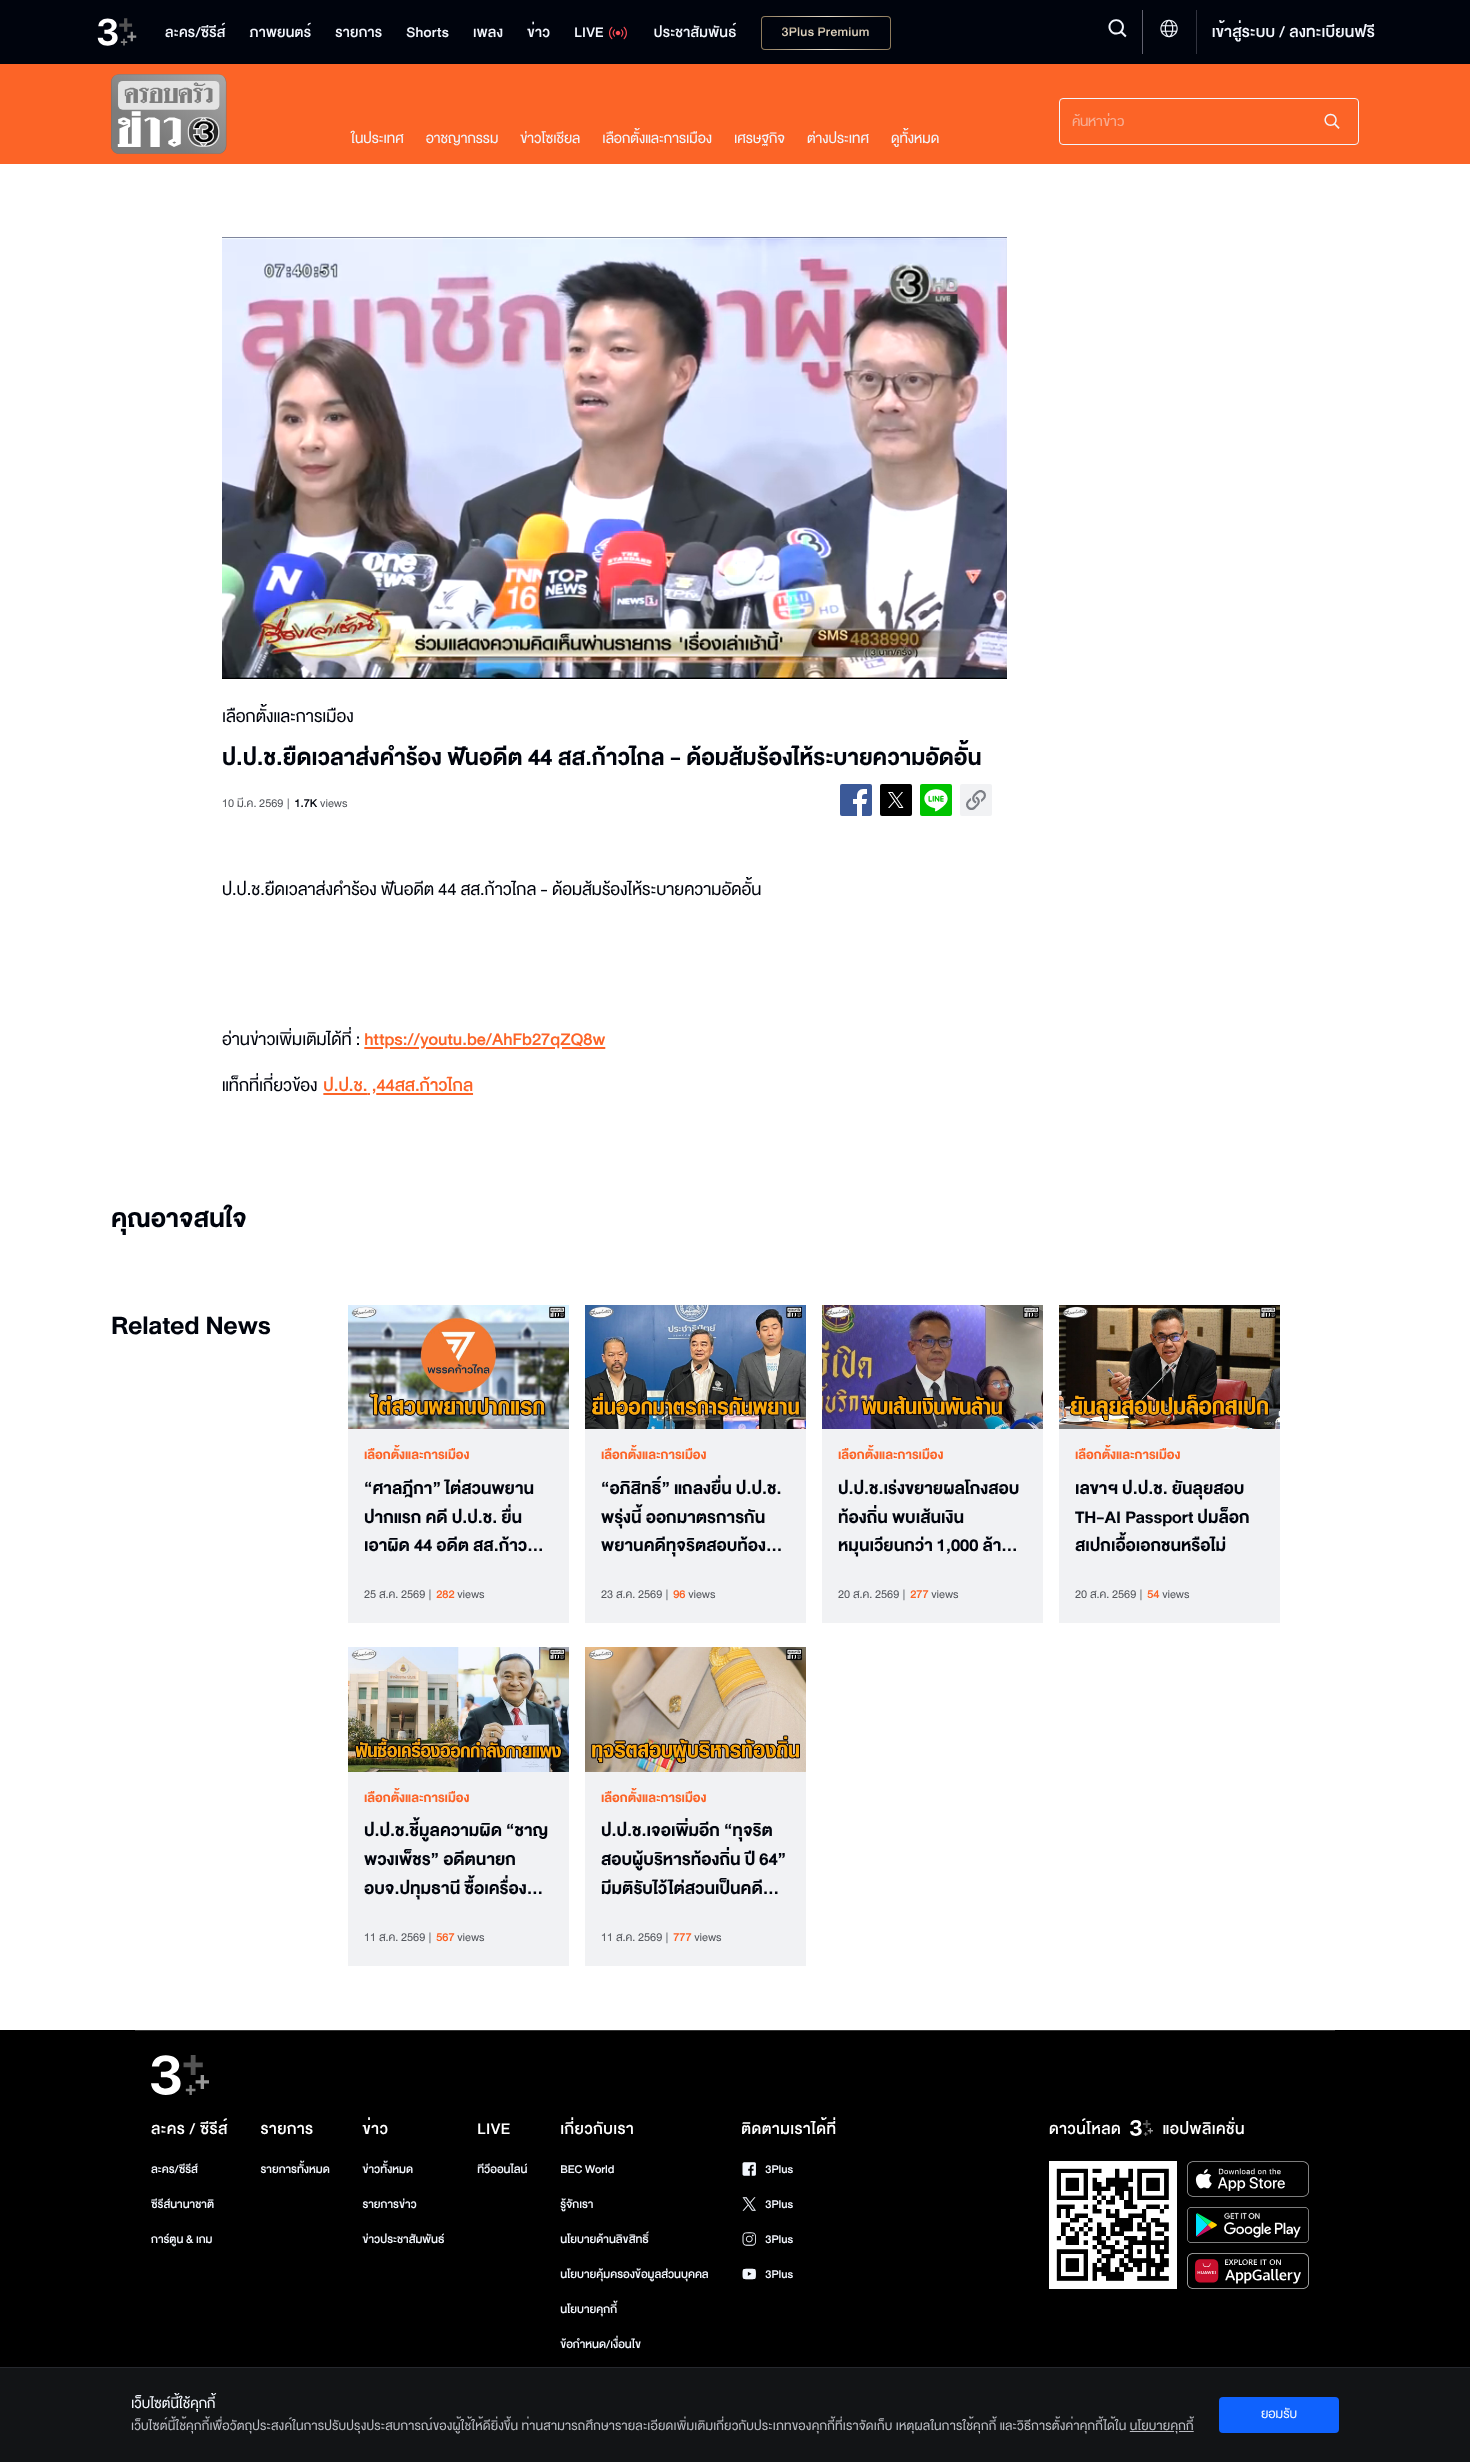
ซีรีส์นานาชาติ (182, 2204)
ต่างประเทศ (838, 138)
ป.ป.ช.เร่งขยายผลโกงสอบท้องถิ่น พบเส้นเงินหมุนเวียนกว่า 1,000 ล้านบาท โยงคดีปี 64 (928, 1518)
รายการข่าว (389, 2204)
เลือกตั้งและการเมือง (657, 138)
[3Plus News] (211, 118)
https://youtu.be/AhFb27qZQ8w (484, 1040)
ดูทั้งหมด (915, 138)
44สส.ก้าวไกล (424, 1086)
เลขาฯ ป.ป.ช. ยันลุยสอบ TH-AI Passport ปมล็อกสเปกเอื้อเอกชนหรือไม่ (1162, 1518)
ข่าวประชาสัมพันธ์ (403, 2239)
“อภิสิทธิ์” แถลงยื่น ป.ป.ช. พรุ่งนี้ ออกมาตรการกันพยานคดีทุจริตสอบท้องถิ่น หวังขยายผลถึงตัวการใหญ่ (694, 1518)
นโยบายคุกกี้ (588, 2309)
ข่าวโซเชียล (550, 138)
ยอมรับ (1279, 2414)
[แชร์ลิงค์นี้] (976, 800)
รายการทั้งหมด (294, 2169)
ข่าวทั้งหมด (387, 2169)
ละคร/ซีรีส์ (174, 2169)
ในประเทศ (377, 138)
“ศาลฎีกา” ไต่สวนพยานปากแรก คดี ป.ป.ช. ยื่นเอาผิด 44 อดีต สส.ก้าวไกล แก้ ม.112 (449, 1518)
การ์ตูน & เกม (182, 2239)
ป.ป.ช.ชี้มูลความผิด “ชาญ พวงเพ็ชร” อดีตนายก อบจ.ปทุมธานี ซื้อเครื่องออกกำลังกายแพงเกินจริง (456, 1860)
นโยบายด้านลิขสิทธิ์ (604, 2239)
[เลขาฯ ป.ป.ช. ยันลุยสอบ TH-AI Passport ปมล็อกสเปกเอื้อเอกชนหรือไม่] (1169, 1367)
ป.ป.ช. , (349, 1086)
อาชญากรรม (462, 138)
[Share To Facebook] (856, 800)
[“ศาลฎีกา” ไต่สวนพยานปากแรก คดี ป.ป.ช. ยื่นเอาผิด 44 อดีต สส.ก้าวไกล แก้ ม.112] (458, 1367)
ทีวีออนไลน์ (502, 2169)
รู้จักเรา (576, 2204)
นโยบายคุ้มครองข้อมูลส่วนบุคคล (634, 2274)
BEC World (587, 2169)
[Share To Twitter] (896, 800)
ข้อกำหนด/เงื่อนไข (600, 2344)
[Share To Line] (936, 800)
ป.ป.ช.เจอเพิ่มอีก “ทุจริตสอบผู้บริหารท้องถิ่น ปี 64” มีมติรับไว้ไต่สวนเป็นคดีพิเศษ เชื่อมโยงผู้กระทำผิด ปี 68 (693, 1860)
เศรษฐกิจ (759, 138)
